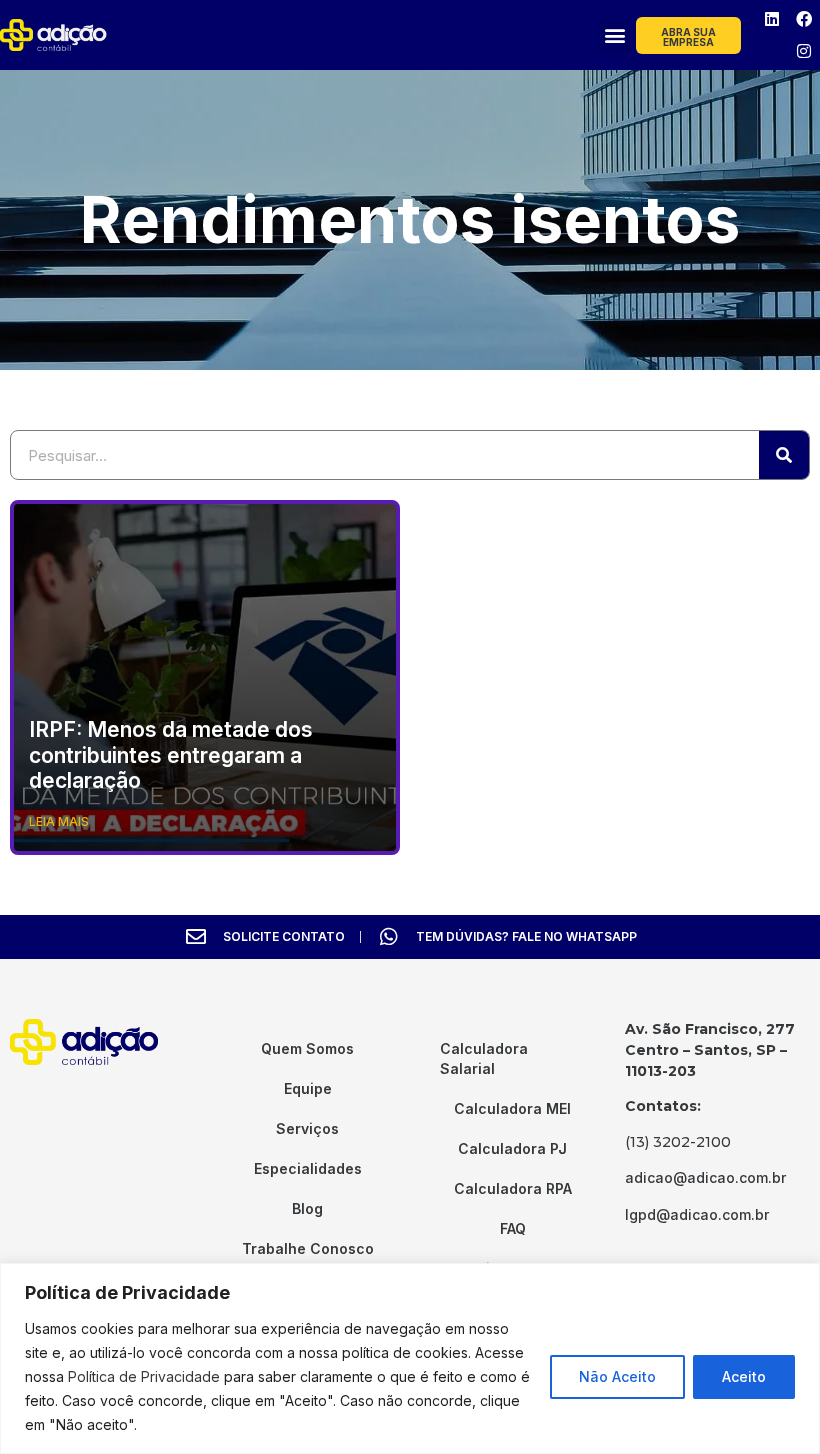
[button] (614, 35)
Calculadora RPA (513, 1188)
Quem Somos (307, 1048)
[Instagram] (804, 51)
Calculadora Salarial (484, 1058)
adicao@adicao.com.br (705, 1177)
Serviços (307, 1128)
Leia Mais (59, 821)
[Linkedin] (772, 19)
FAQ (513, 1228)
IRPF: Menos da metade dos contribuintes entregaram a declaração (171, 754)
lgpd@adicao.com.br (697, 1214)
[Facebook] (804, 19)
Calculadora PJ (512, 1148)
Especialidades (308, 1168)
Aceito (744, 1376)
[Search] (784, 455)
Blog (307, 1208)
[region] (410, 1358)
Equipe (308, 1088)
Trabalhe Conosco (308, 1248)
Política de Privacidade (144, 1376)
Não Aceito (617, 1376)
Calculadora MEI (512, 1108)
